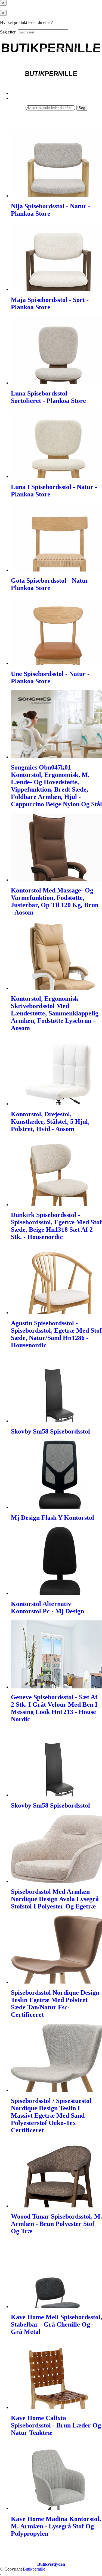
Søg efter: (8, 32)
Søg (82, 108)
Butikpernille (34, 2569)
